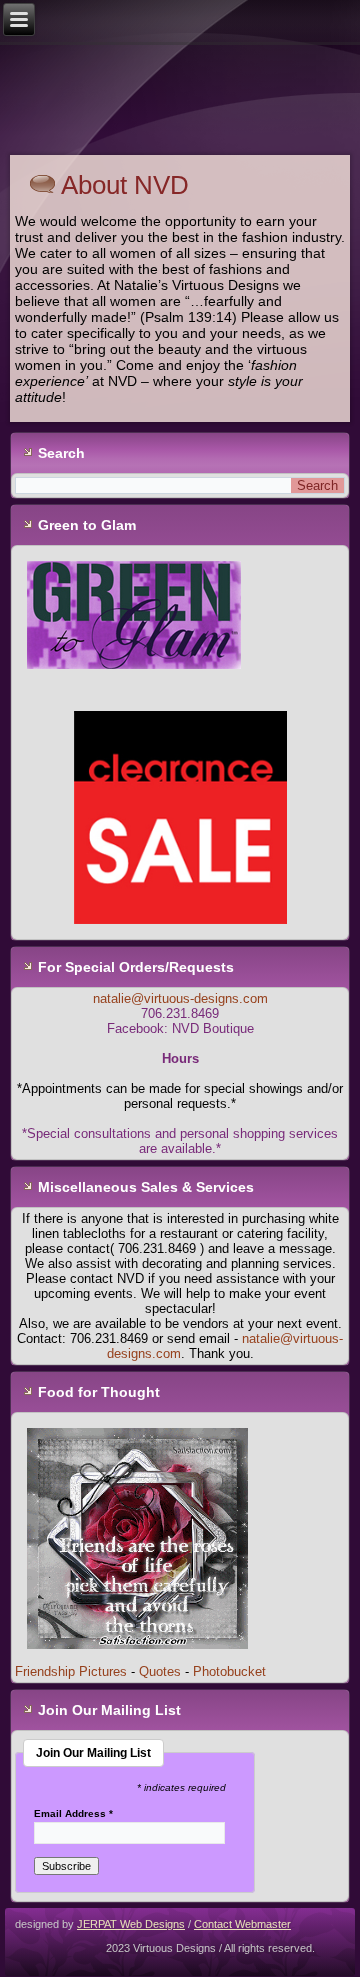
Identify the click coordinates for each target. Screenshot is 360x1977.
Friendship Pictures (71, 1671)
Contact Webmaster (242, 1924)
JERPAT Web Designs (131, 1924)
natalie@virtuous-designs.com (180, 998)
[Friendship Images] (137, 1656)
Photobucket (229, 1671)
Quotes (160, 1671)
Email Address (73, 1814)
